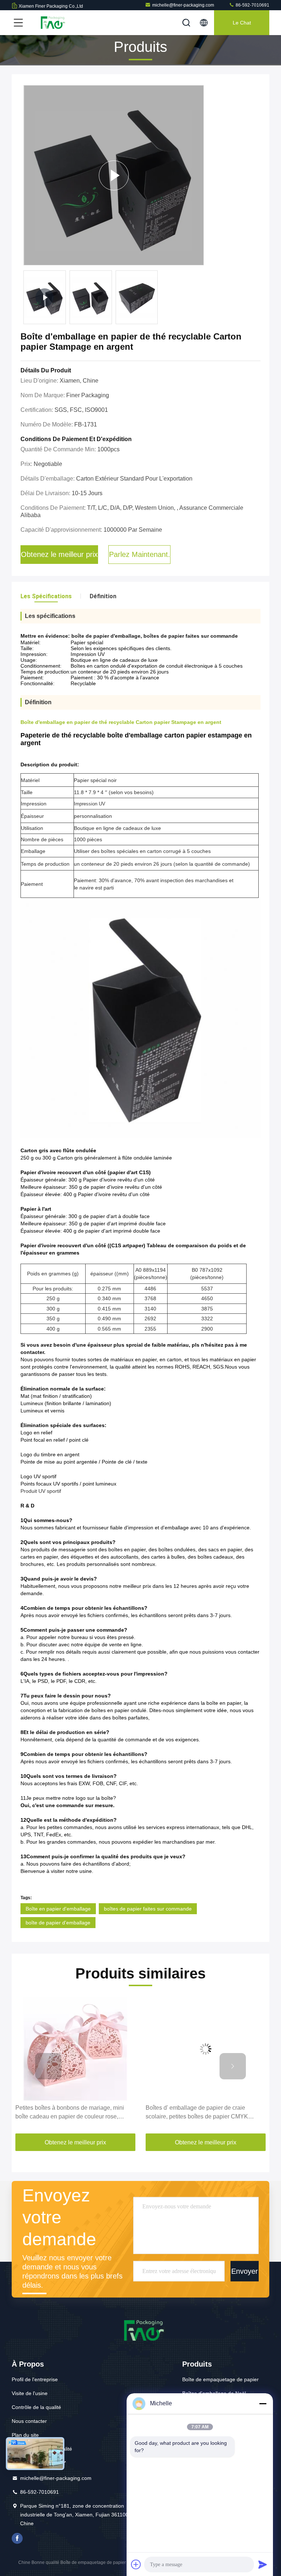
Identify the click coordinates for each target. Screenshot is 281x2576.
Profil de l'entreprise (35, 2379)
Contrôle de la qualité (36, 2407)
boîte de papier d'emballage (58, 1923)
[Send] (263, 2564)
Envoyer (245, 2271)
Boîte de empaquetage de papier (220, 2379)
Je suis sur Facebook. (17, 2538)
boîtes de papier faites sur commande (148, 1909)
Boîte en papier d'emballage (58, 1909)
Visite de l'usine (30, 2393)
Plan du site (25, 2435)
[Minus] (263, 2404)
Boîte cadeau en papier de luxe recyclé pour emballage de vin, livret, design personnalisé (203, 2112)
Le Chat (242, 23)
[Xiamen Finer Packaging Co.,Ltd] (51, 23)
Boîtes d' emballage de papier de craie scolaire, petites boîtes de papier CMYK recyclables (67, 2113)
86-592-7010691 (252, 5)
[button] (48, 2066)
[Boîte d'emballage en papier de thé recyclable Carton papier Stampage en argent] (114, 175)
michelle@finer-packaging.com (183, 5)
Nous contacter (29, 2421)
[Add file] (136, 2564)
